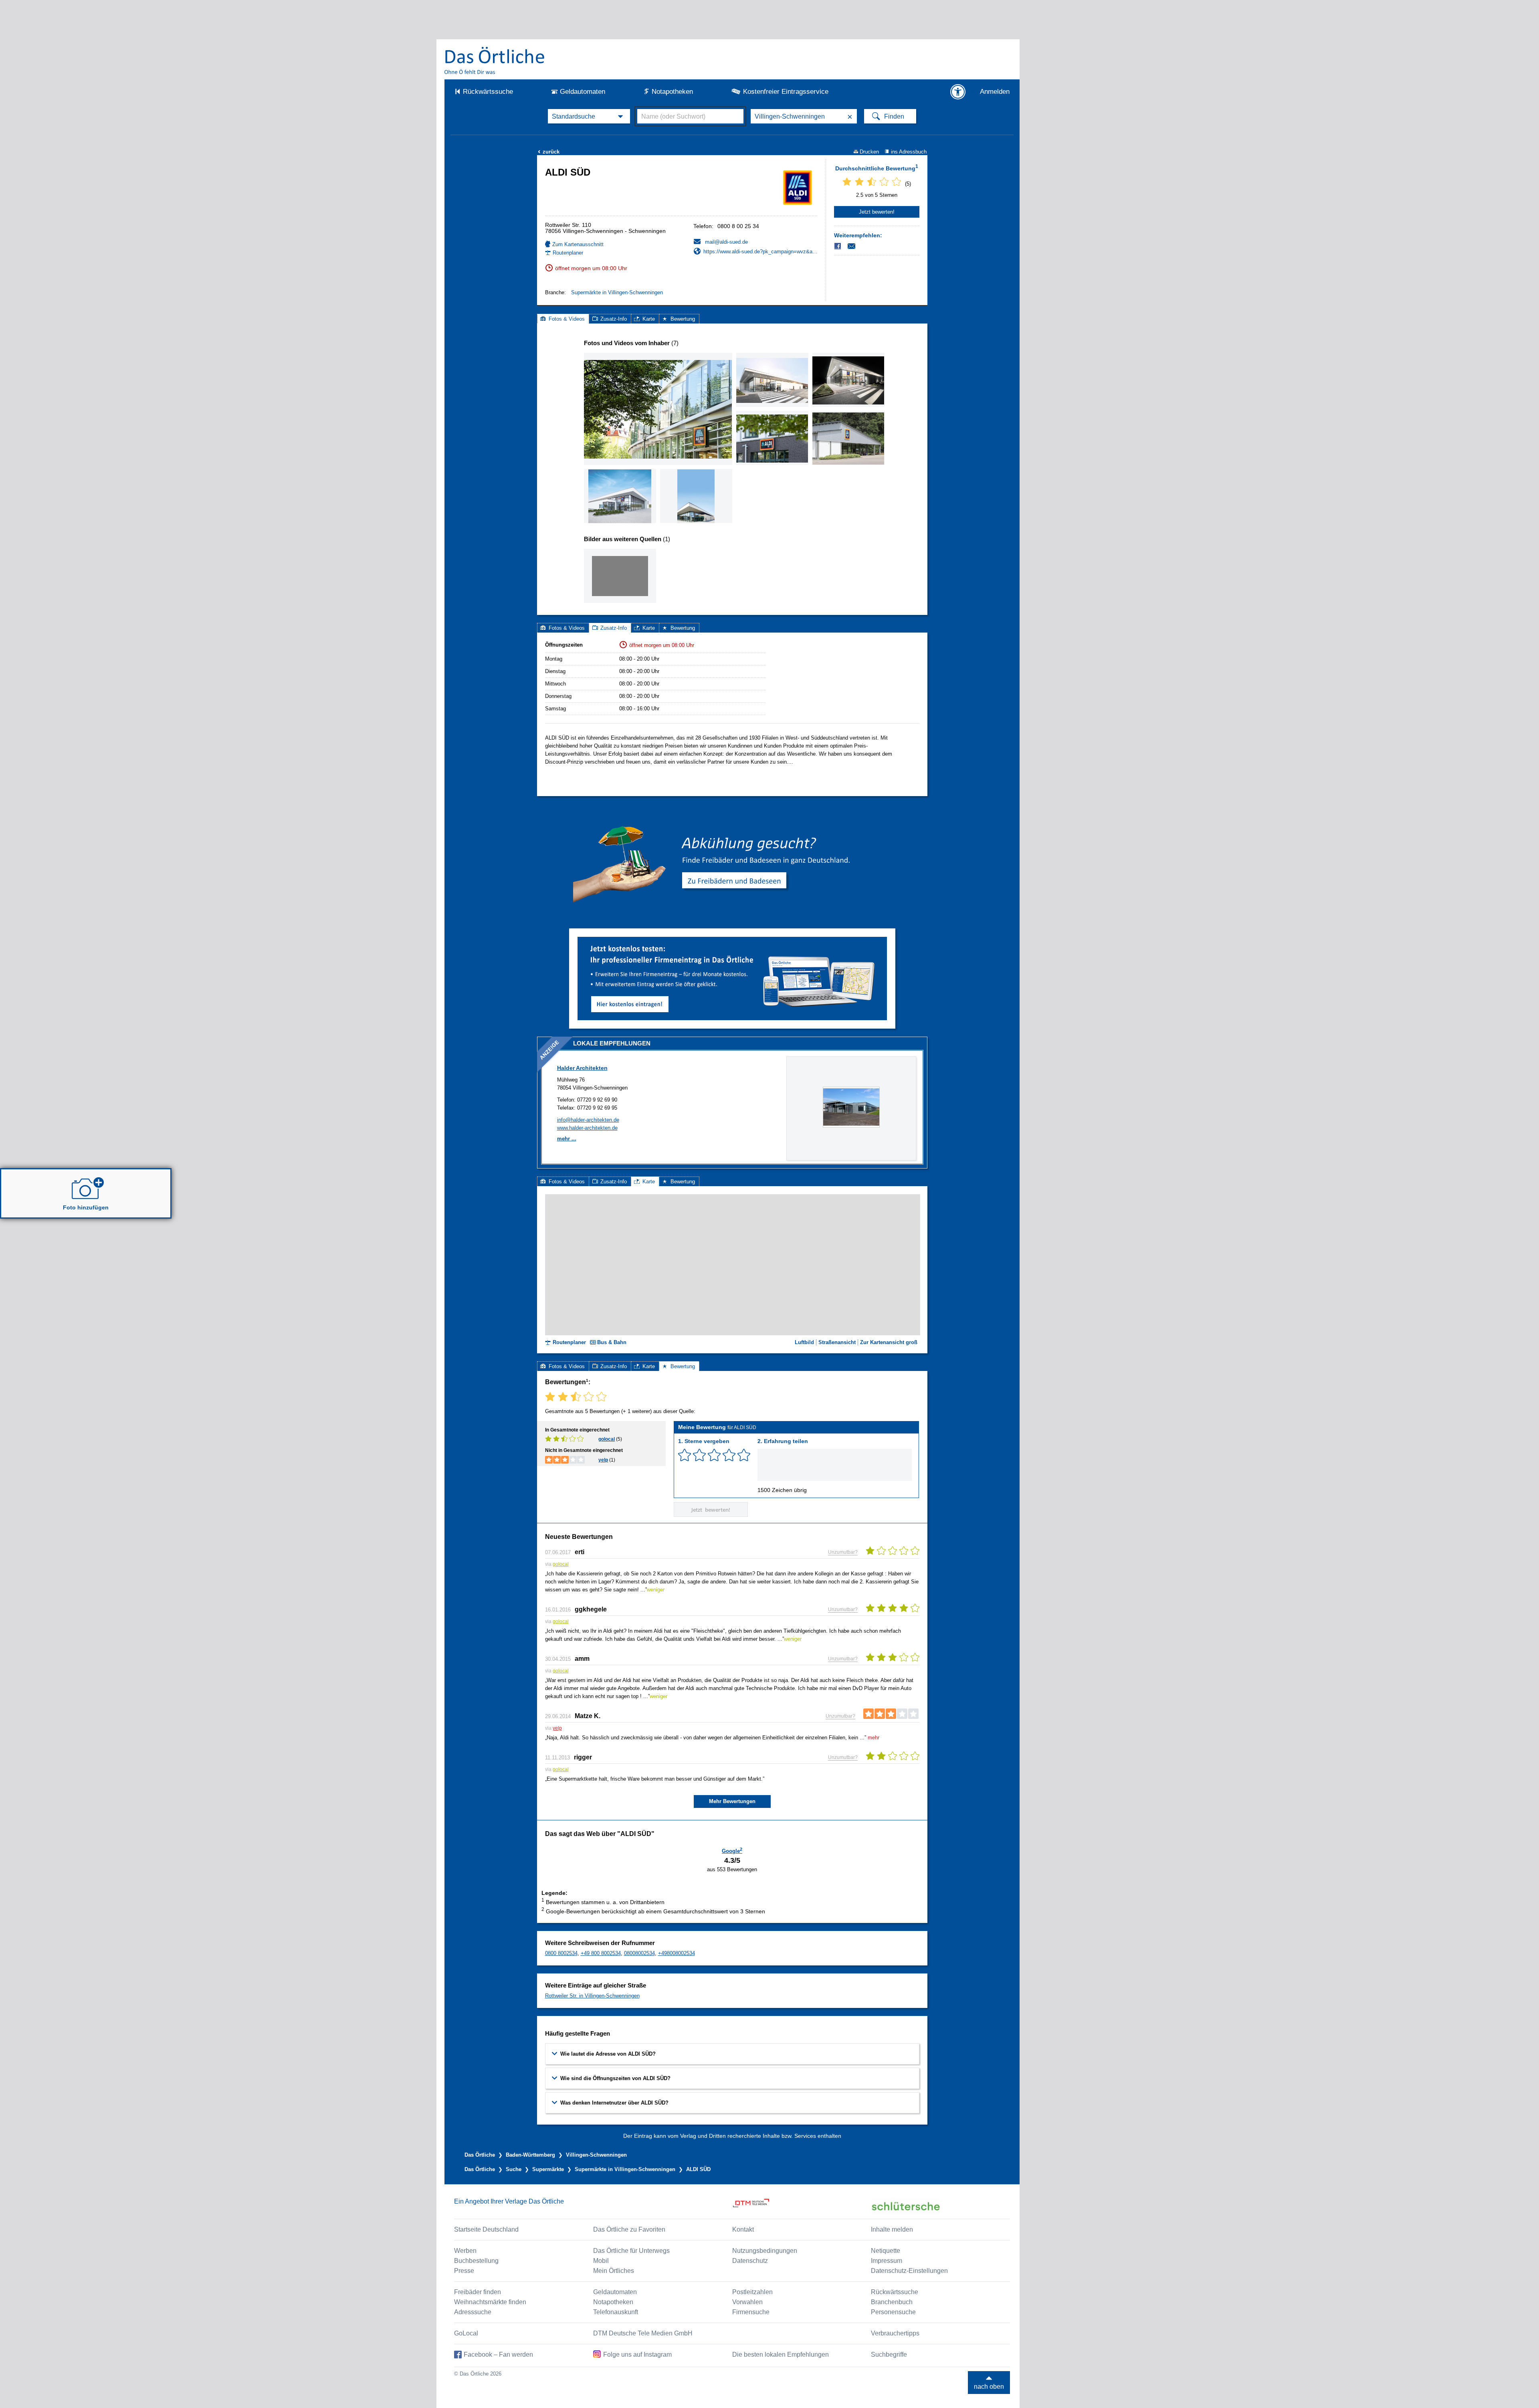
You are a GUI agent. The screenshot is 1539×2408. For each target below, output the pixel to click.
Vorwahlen (747, 2302)
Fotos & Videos (567, 319)
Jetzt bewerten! (877, 212)
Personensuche (893, 2312)
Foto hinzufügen (86, 1207)
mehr (874, 1738)
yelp (603, 1460)
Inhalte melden (892, 2229)
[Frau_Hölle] (620, 576)
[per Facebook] (838, 246)
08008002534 (639, 1953)
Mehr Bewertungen (732, 1801)
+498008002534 (677, 1953)
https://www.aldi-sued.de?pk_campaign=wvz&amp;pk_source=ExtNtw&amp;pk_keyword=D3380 (760, 252)
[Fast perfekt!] (729, 1455)
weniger (656, 1590)
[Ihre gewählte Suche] (589, 116)
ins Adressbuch (909, 152)
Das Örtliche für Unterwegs (631, 2251)
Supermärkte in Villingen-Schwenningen (617, 292)
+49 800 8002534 (601, 1953)
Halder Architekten (582, 1068)
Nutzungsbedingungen (765, 2251)
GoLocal (466, 2333)
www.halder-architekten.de (587, 1128)
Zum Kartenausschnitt (578, 244)
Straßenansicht (837, 1342)
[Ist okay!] (714, 1455)
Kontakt (743, 2229)
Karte (649, 319)
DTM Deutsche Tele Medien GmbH (643, 2333)
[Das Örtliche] (495, 60)
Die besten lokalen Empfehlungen (781, 2354)
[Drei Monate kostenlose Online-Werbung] (732, 940)
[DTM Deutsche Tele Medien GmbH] (802, 2206)
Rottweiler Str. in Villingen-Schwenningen (592, 1996)
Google (732, 1850)
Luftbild (804, 1342)
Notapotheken (672, 92)
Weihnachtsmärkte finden (490, 2302)
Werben (465, 2251)
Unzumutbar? (843, 1552)
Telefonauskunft (616, 2312)
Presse (464, 2271)
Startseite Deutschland (486, 2229)
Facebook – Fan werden (498, 2354)
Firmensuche (751, 2312)
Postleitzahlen (752, 2292)
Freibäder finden (478, 2292)
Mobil (601, 2261)
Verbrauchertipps (895, 2333)
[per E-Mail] (856, 246)
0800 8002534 (561, 1953)
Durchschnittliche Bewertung (877, 168)
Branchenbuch (892, 2302)
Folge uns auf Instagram (637, 2354)
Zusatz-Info (614, 319)
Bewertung (683, 319)
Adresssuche (473, 2312)
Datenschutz (750, 2261)
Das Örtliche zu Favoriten (629, 2229)
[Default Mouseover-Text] (851, 1126)
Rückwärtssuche (488, 92)
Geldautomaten (583, 92)
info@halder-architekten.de (588, 1120)
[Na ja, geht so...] (699, 1455)
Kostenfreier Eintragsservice (786, 92)
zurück (549, 152)
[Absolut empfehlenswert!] (744, 1455)
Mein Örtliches (614, 2271)
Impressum (887, 2261)
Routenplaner (568, 253)
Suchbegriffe (889, 2354)
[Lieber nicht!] (685, 1455)
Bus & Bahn (612, 1342)
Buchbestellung (476, 2261)
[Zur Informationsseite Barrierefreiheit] (958, 92)
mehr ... (567, 1139)
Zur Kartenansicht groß (889, 1342)
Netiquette (886, 2251)
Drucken (869, 152)
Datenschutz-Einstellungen (909, 2271)
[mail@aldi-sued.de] (721, 242)
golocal (607, 1439)
